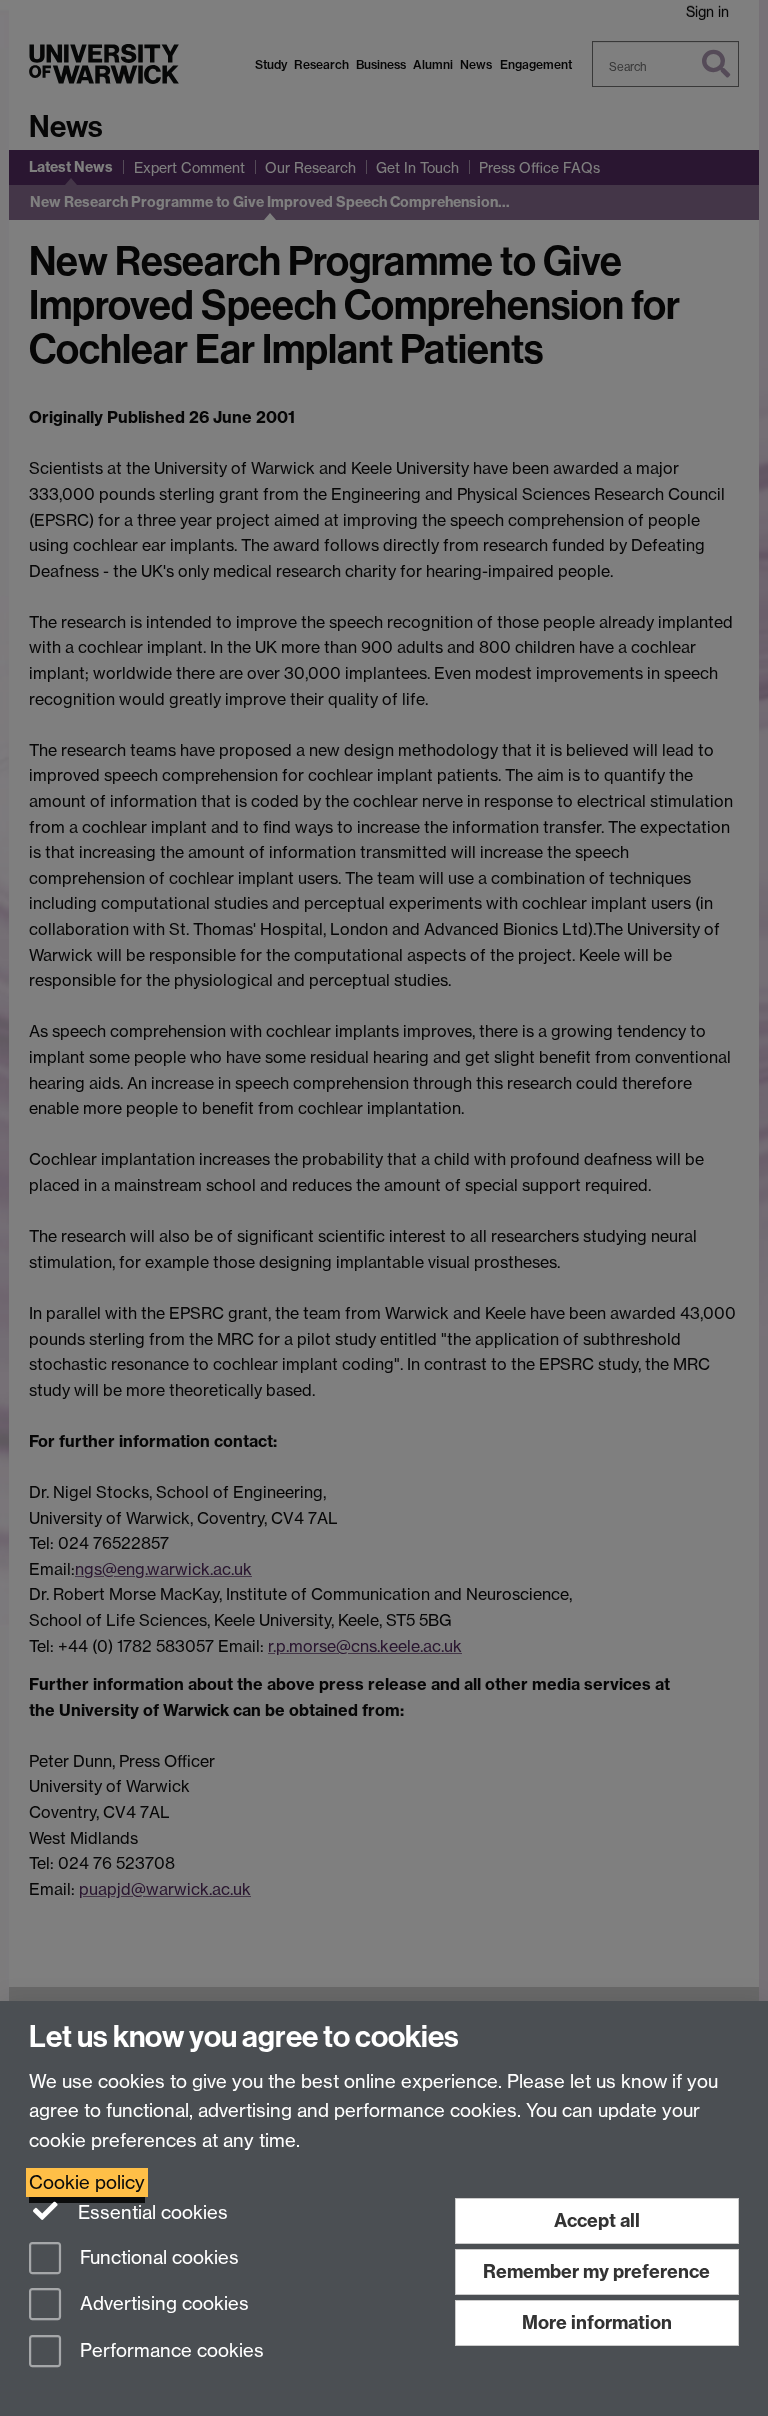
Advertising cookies (162, 2304)
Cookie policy (87, 2182)
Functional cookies (157, 2257)
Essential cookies (150, 2212)
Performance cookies (169, 2351)
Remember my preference (596, 2271)
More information (597, 2322)
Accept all (597, 2220)
